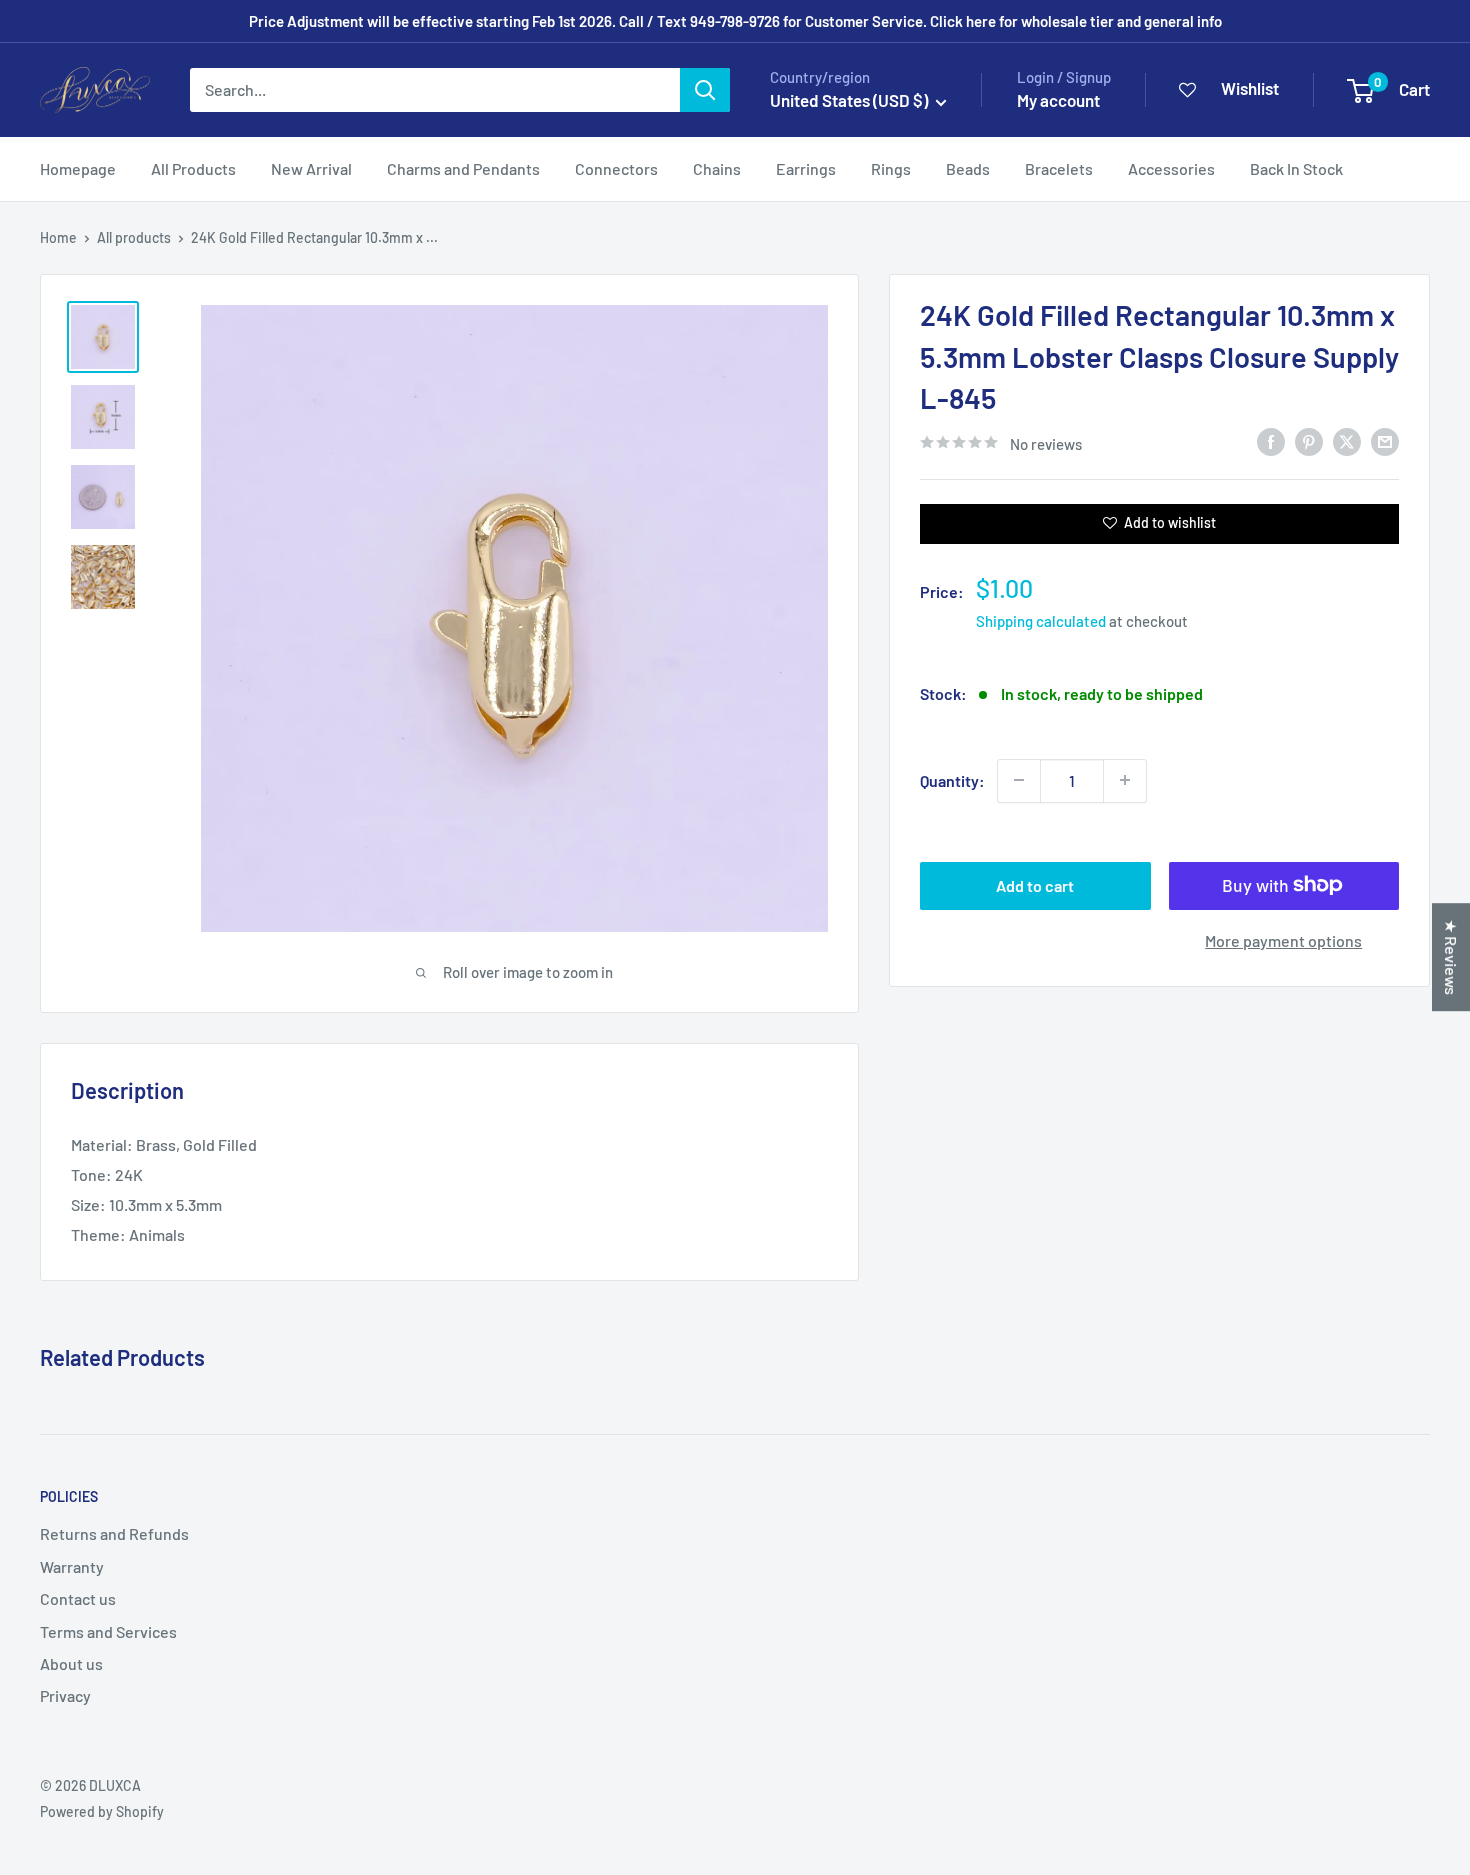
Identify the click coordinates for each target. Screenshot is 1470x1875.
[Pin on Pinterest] (1309, 440)
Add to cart (1035, 884)
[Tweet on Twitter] (1347, 440)
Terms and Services (108, 1631)
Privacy (65, 1695)
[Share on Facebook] (1271, 440)
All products (134, 237)
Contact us (78, 1598)
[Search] (705, 90)
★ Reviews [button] (1451, 957)
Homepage (78, 168)
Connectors (616, 168)
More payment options (1283, 939)
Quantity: (952, 779)
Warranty (72, 1566)
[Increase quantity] (1125, 780)
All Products (193, 168)
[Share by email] (1385, 440)
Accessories (1171, 168)
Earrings (806, 168)
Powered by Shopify (102, 1811)
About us (71, 1663)
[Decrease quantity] (1019, 780)
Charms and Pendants (463, 168)
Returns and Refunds (114, 1533)
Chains (717, 168)
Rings (891, 168)
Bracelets (1059, 168)
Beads (968, 168)
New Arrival (311, 168)
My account (1058, 100)
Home (58, 237)
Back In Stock (1296, 168)
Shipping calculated (1041, 620)
